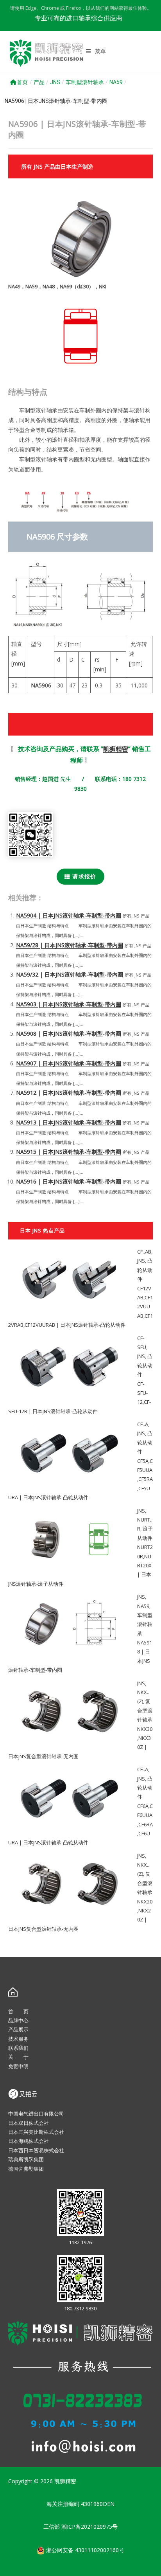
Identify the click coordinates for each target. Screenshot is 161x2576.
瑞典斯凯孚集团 (26, 2159)
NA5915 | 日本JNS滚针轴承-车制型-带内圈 (69, 1152)
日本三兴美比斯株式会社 (36, 2132)
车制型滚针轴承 (85, 82)
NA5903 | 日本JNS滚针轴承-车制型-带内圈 (69, 1004)
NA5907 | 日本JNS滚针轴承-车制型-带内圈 (69, 1063)
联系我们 (18, 2048)
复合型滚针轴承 (145, 1710)
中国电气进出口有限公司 (36, 2114)
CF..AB (144, 1252)
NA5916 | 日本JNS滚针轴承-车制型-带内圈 (69, 1181)
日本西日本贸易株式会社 (36, 2150)
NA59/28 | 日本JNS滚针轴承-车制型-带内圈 (70, 945)
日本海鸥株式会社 (29, 2141)
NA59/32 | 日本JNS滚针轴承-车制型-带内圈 (70, 974)
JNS (55, 82)
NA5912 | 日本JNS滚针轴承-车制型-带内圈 (69, 1093)
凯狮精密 (116, 749)
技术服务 (18, 2039)
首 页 (18, 2011)
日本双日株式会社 (29, 2123)
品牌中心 (18, 2020)
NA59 (116, 82)
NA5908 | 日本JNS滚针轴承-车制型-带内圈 (69, 1033)
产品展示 (18, 2029)
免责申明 (18, 2066)
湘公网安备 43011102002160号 (84, 2550)
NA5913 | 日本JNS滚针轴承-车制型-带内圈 (69, 1122)
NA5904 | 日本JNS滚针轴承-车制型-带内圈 (69, 915)
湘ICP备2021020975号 (89, 2527)
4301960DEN (98, 2504)
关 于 (18, 2057)
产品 (39, 82)
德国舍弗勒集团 (26, 2169)
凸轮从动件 (145, 1270)
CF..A (143, 1424)
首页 (22, 82)
